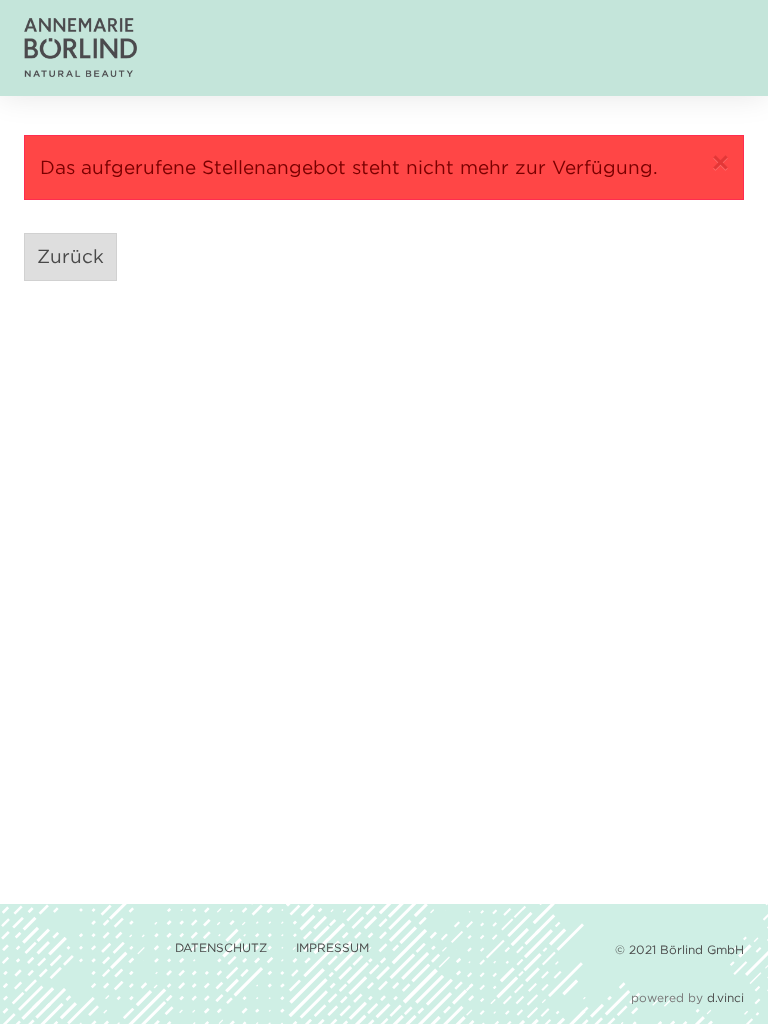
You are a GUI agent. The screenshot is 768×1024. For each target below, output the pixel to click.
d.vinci (725, 997)
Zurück (70, 256)
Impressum (332, 947)
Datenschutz (223, 947)
